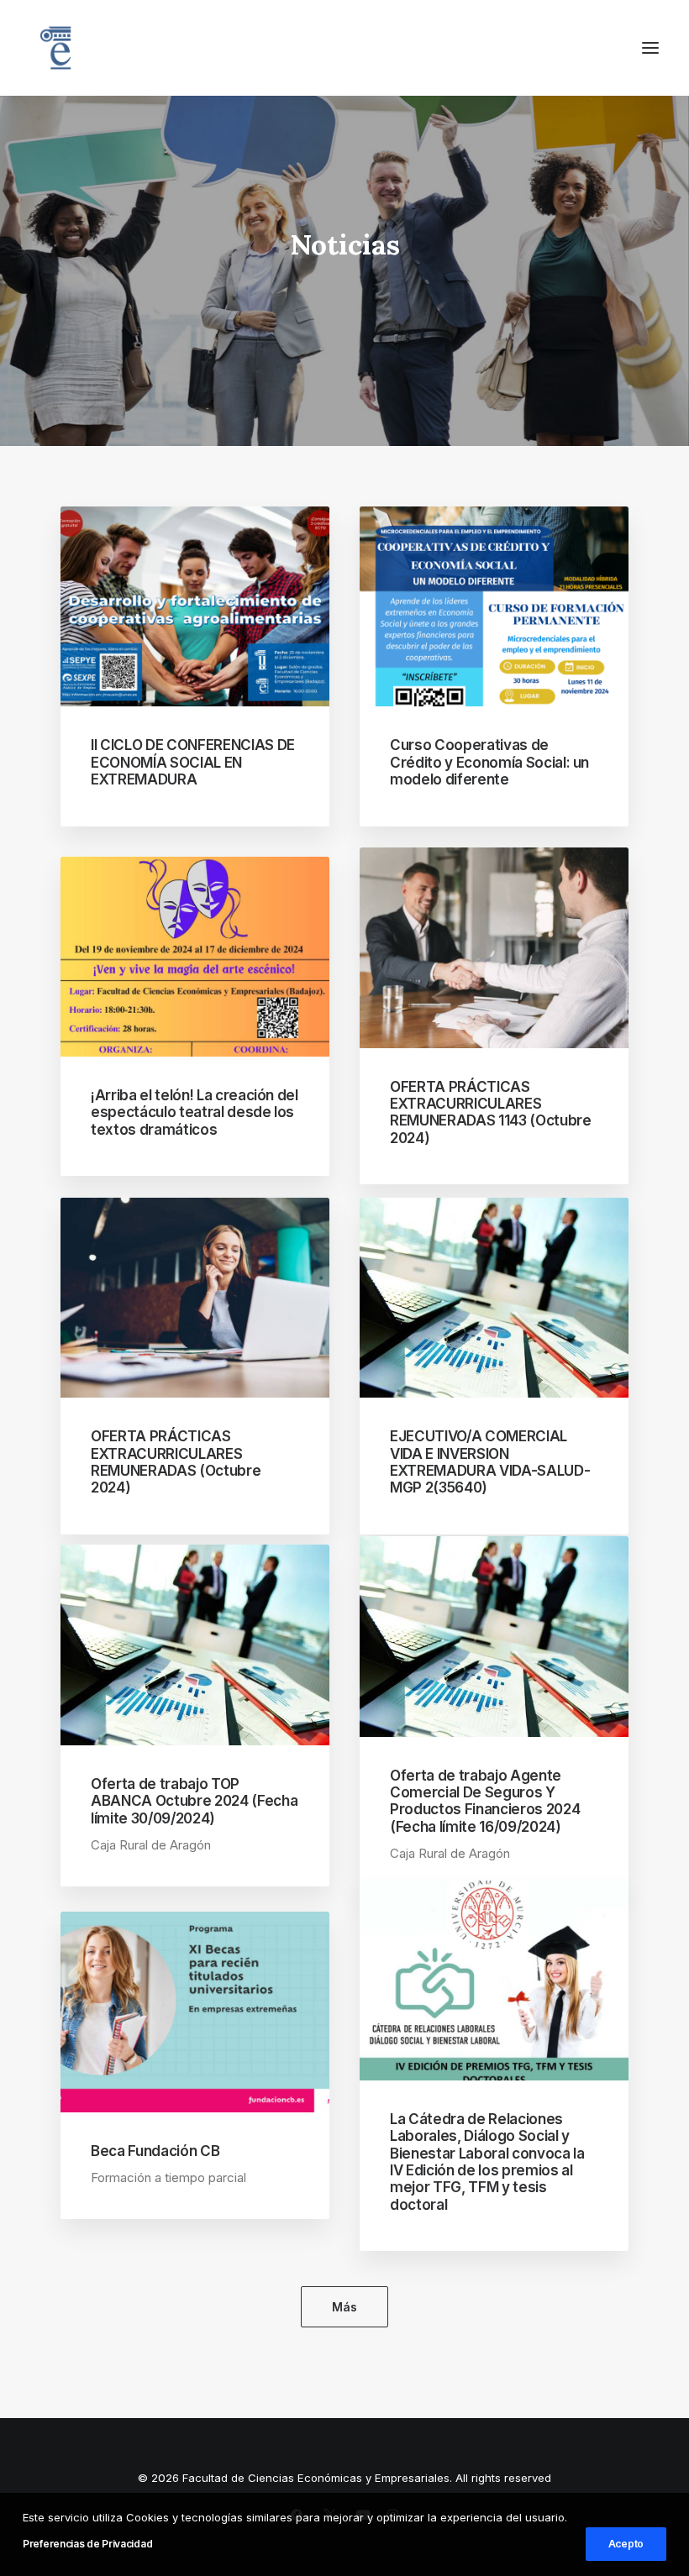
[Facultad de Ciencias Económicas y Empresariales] (55, 48)
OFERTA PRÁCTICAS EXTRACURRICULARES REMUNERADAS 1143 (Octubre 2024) (491, 1112)
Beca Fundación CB (155, 2151)
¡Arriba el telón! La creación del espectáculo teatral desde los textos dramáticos (195, 1112)
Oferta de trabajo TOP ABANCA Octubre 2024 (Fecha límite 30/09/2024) (194, 1801)
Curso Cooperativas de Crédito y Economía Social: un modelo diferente (489, 762)
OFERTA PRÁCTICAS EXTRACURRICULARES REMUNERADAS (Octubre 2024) (176, 1462)
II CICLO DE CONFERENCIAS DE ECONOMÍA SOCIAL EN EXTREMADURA (193, 762)
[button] (650, 48)
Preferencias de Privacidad (87, 2544)
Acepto (626, 2544)
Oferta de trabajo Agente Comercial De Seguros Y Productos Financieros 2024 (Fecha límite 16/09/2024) (485, 1801)
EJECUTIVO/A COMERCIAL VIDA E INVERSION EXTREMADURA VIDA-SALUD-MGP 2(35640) (490, 1462)
